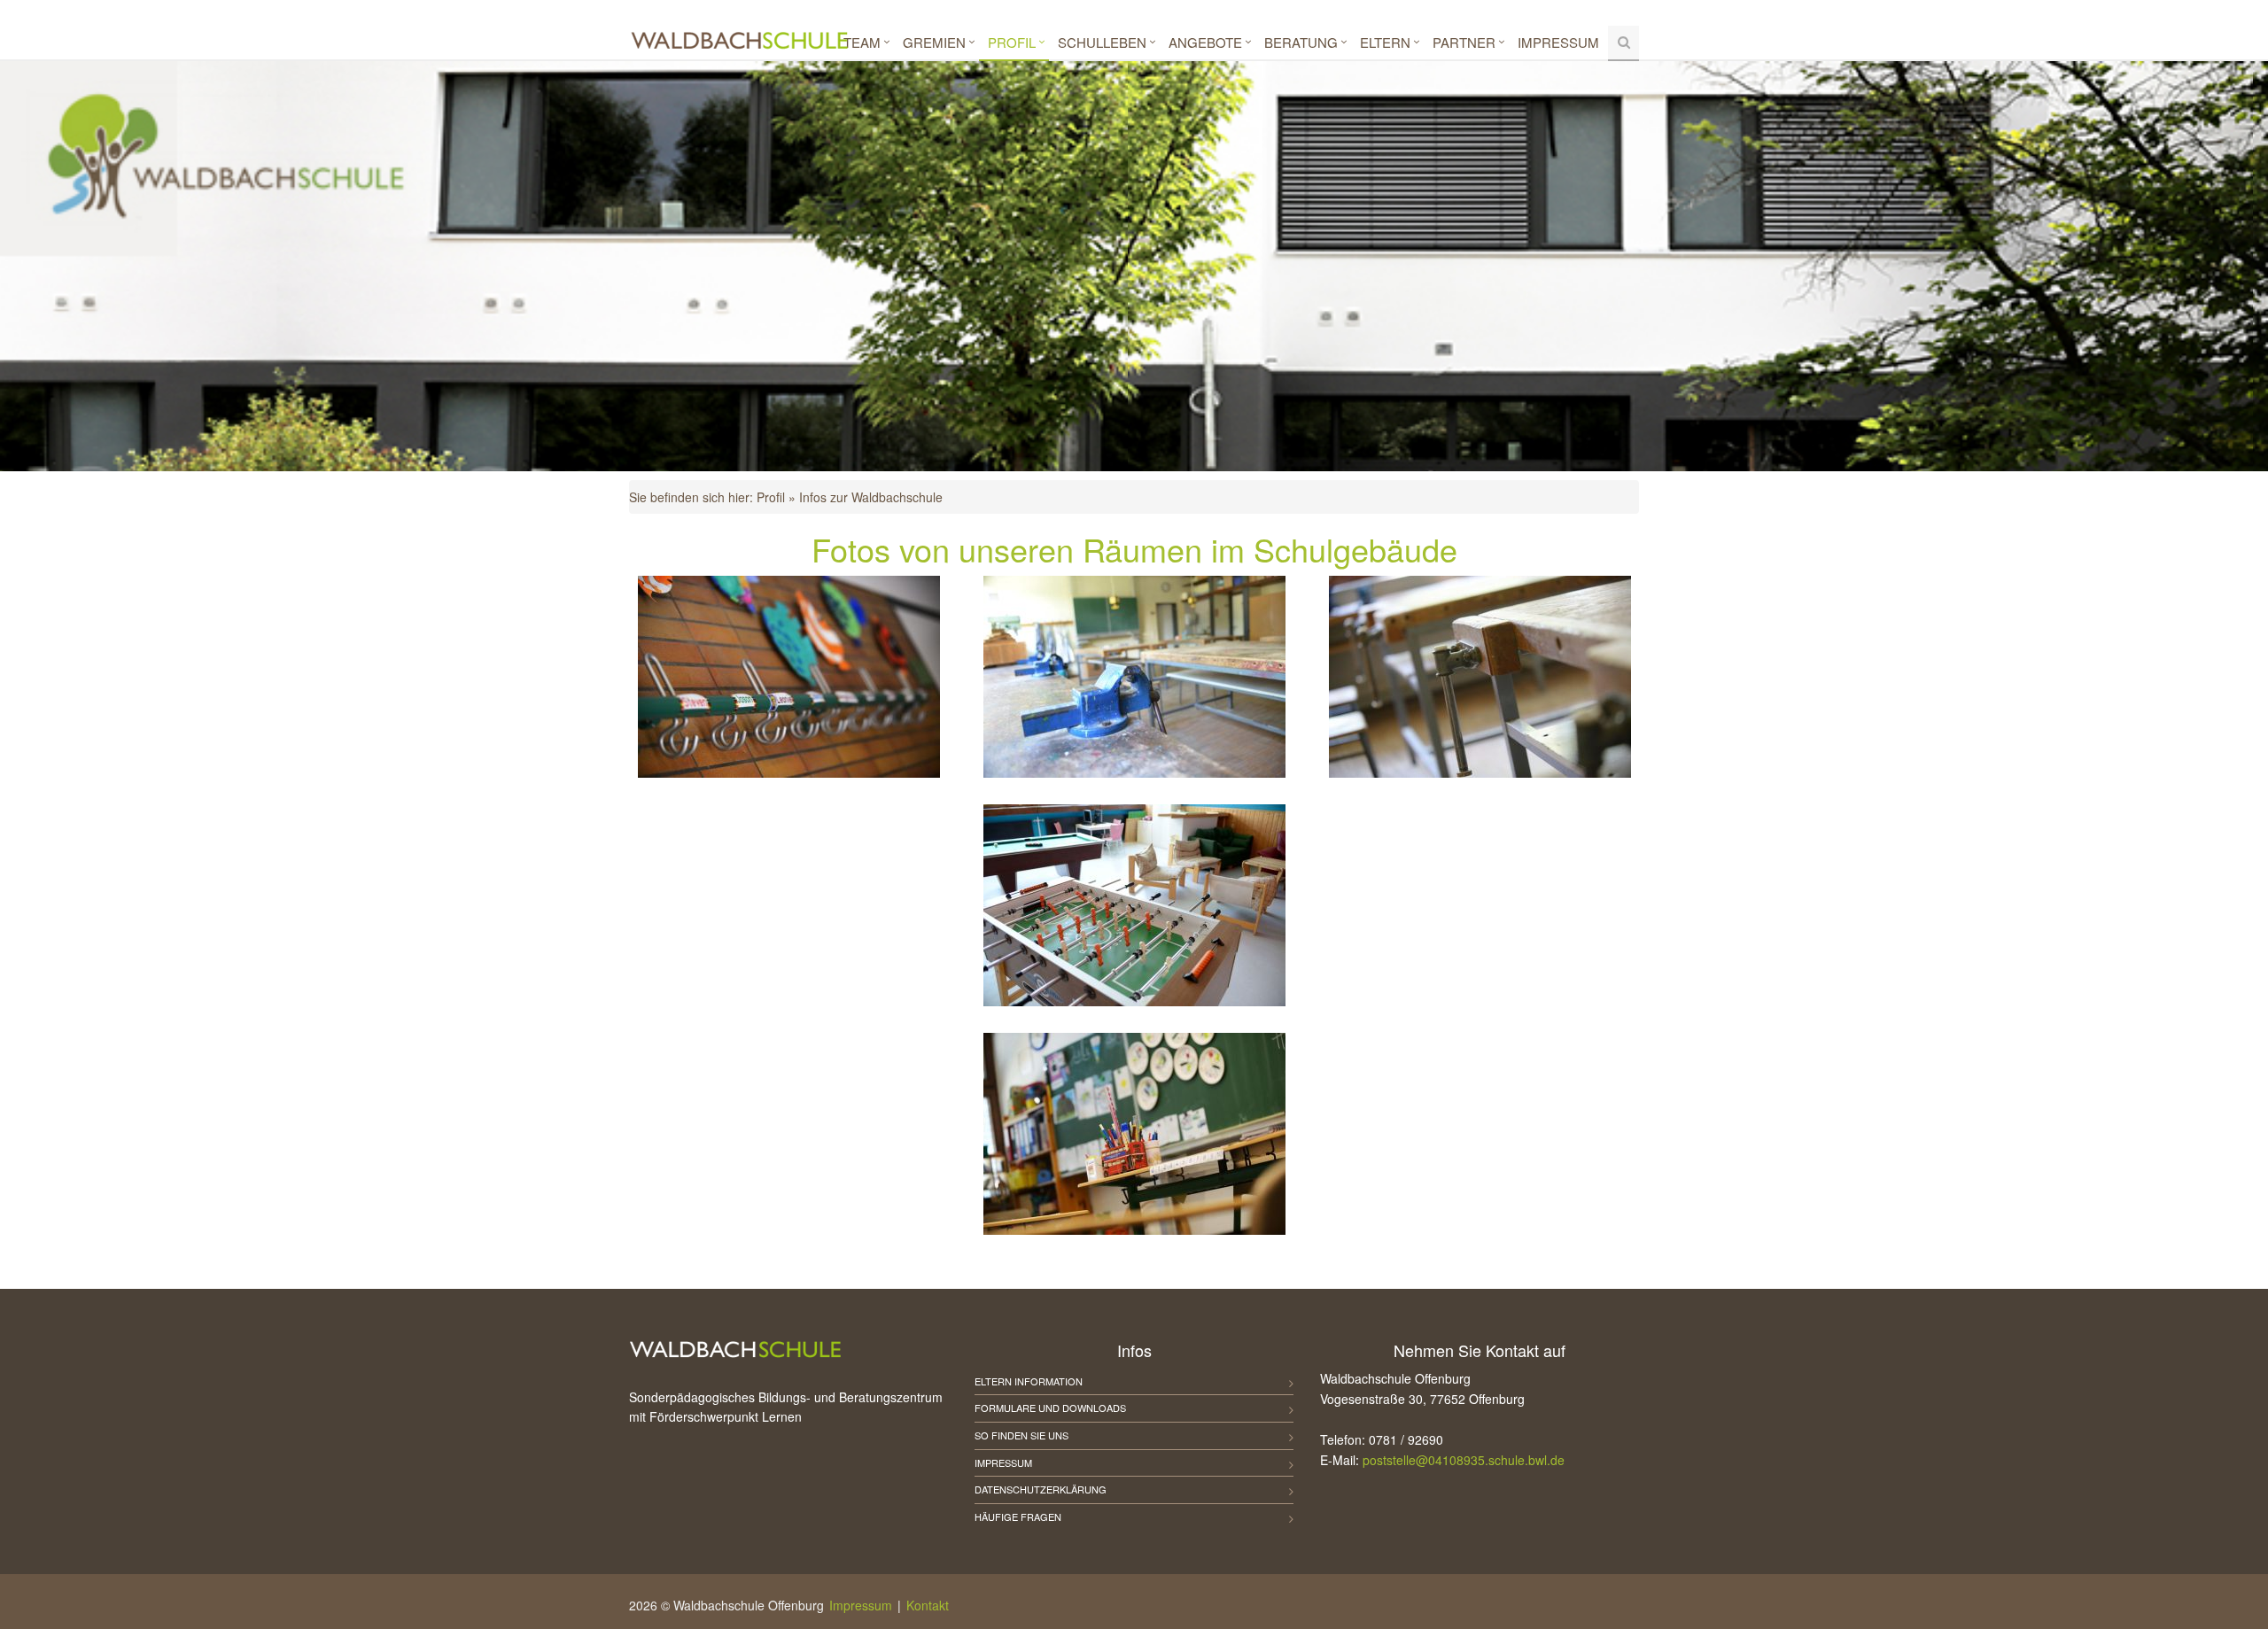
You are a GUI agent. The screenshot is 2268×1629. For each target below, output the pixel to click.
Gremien (934, 42)
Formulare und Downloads (1050, 1408)
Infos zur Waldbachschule (871, 497)
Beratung (1301, 42)
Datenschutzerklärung (1041, 1489)
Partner (1464, 42)
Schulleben (1102, 42)
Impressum (1558, 42)
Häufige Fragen (1018, 1517)
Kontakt (928, 1605)
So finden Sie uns (1021, 1435)
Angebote (1205, 42)
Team (862, 42)
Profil (1012, 42)
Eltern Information (1029, 1381)
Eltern (1385, 42)
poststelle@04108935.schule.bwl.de (1464, 1460)
